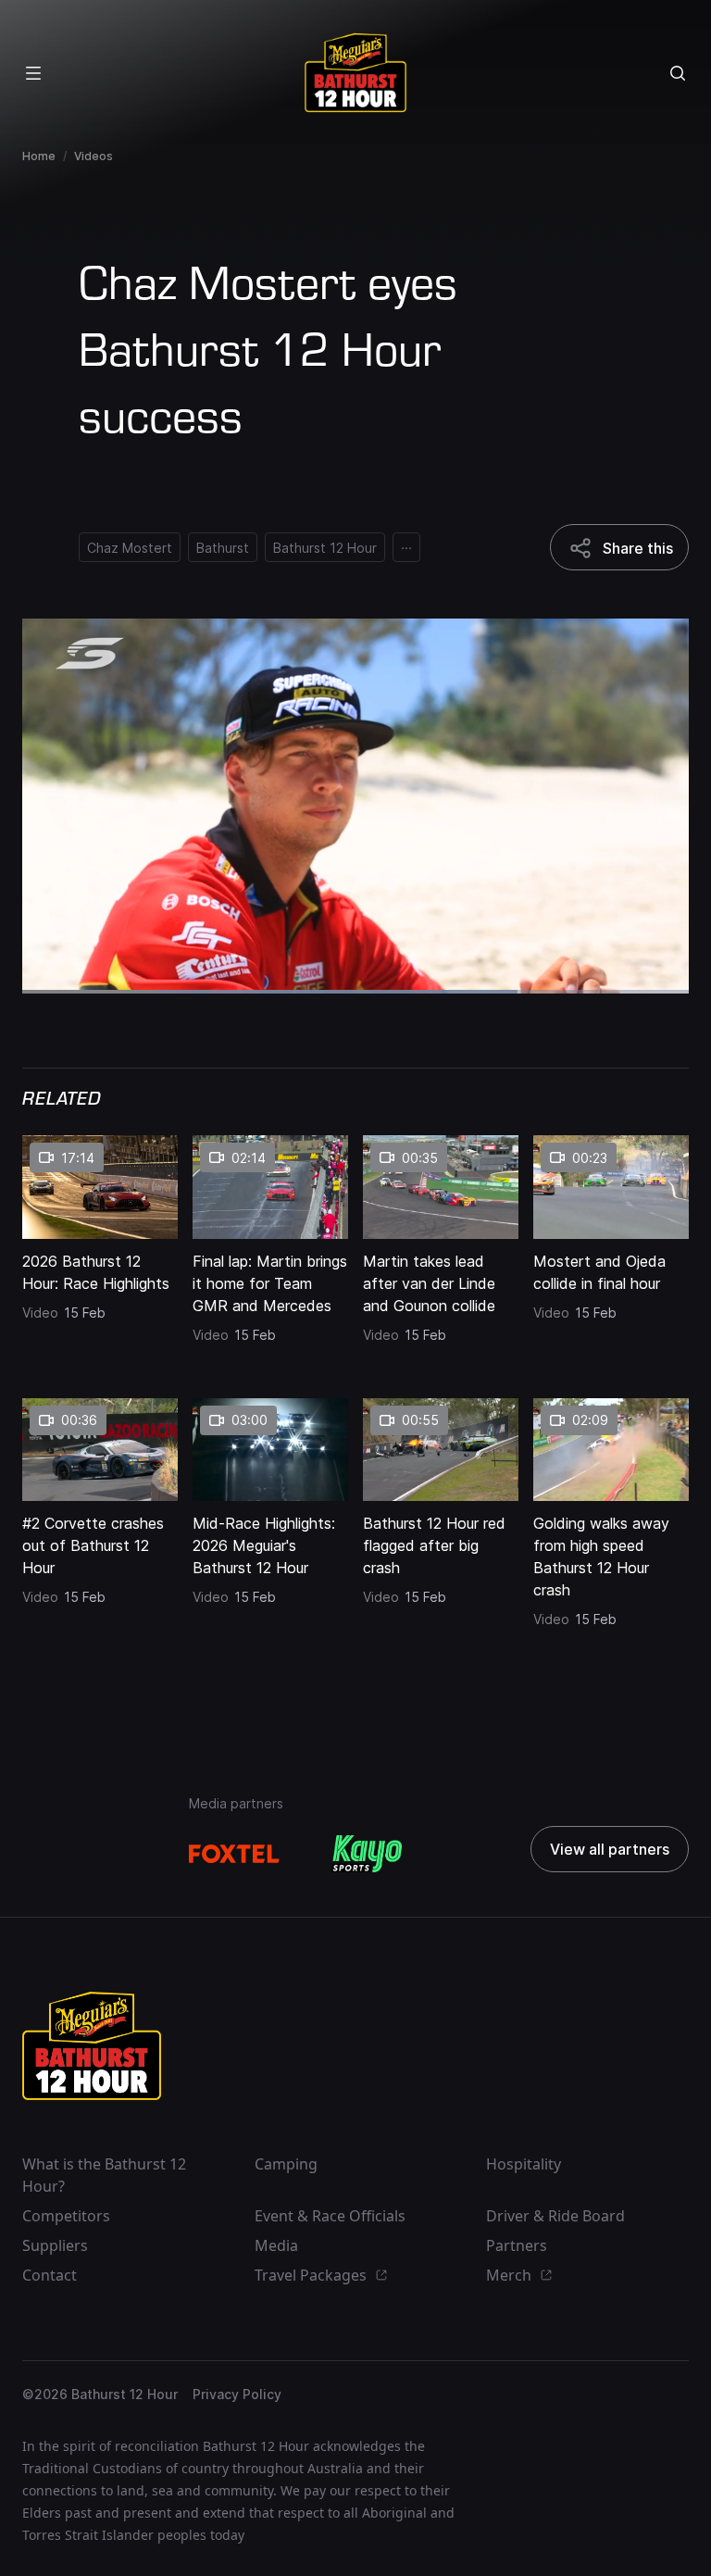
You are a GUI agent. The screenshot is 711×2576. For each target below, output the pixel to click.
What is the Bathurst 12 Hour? (104, 2175)
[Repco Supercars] (355, 73)
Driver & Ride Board (555, 2216)
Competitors (66, 2216)
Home (39, 156)
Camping (286, 2164)
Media (276, 2245)
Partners (517, 2245)
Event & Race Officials (330, 2216)
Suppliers (55, 2245)
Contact (50, 2275)
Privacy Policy (237, 2394)
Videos (94, 156)
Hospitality (524, 2164)
